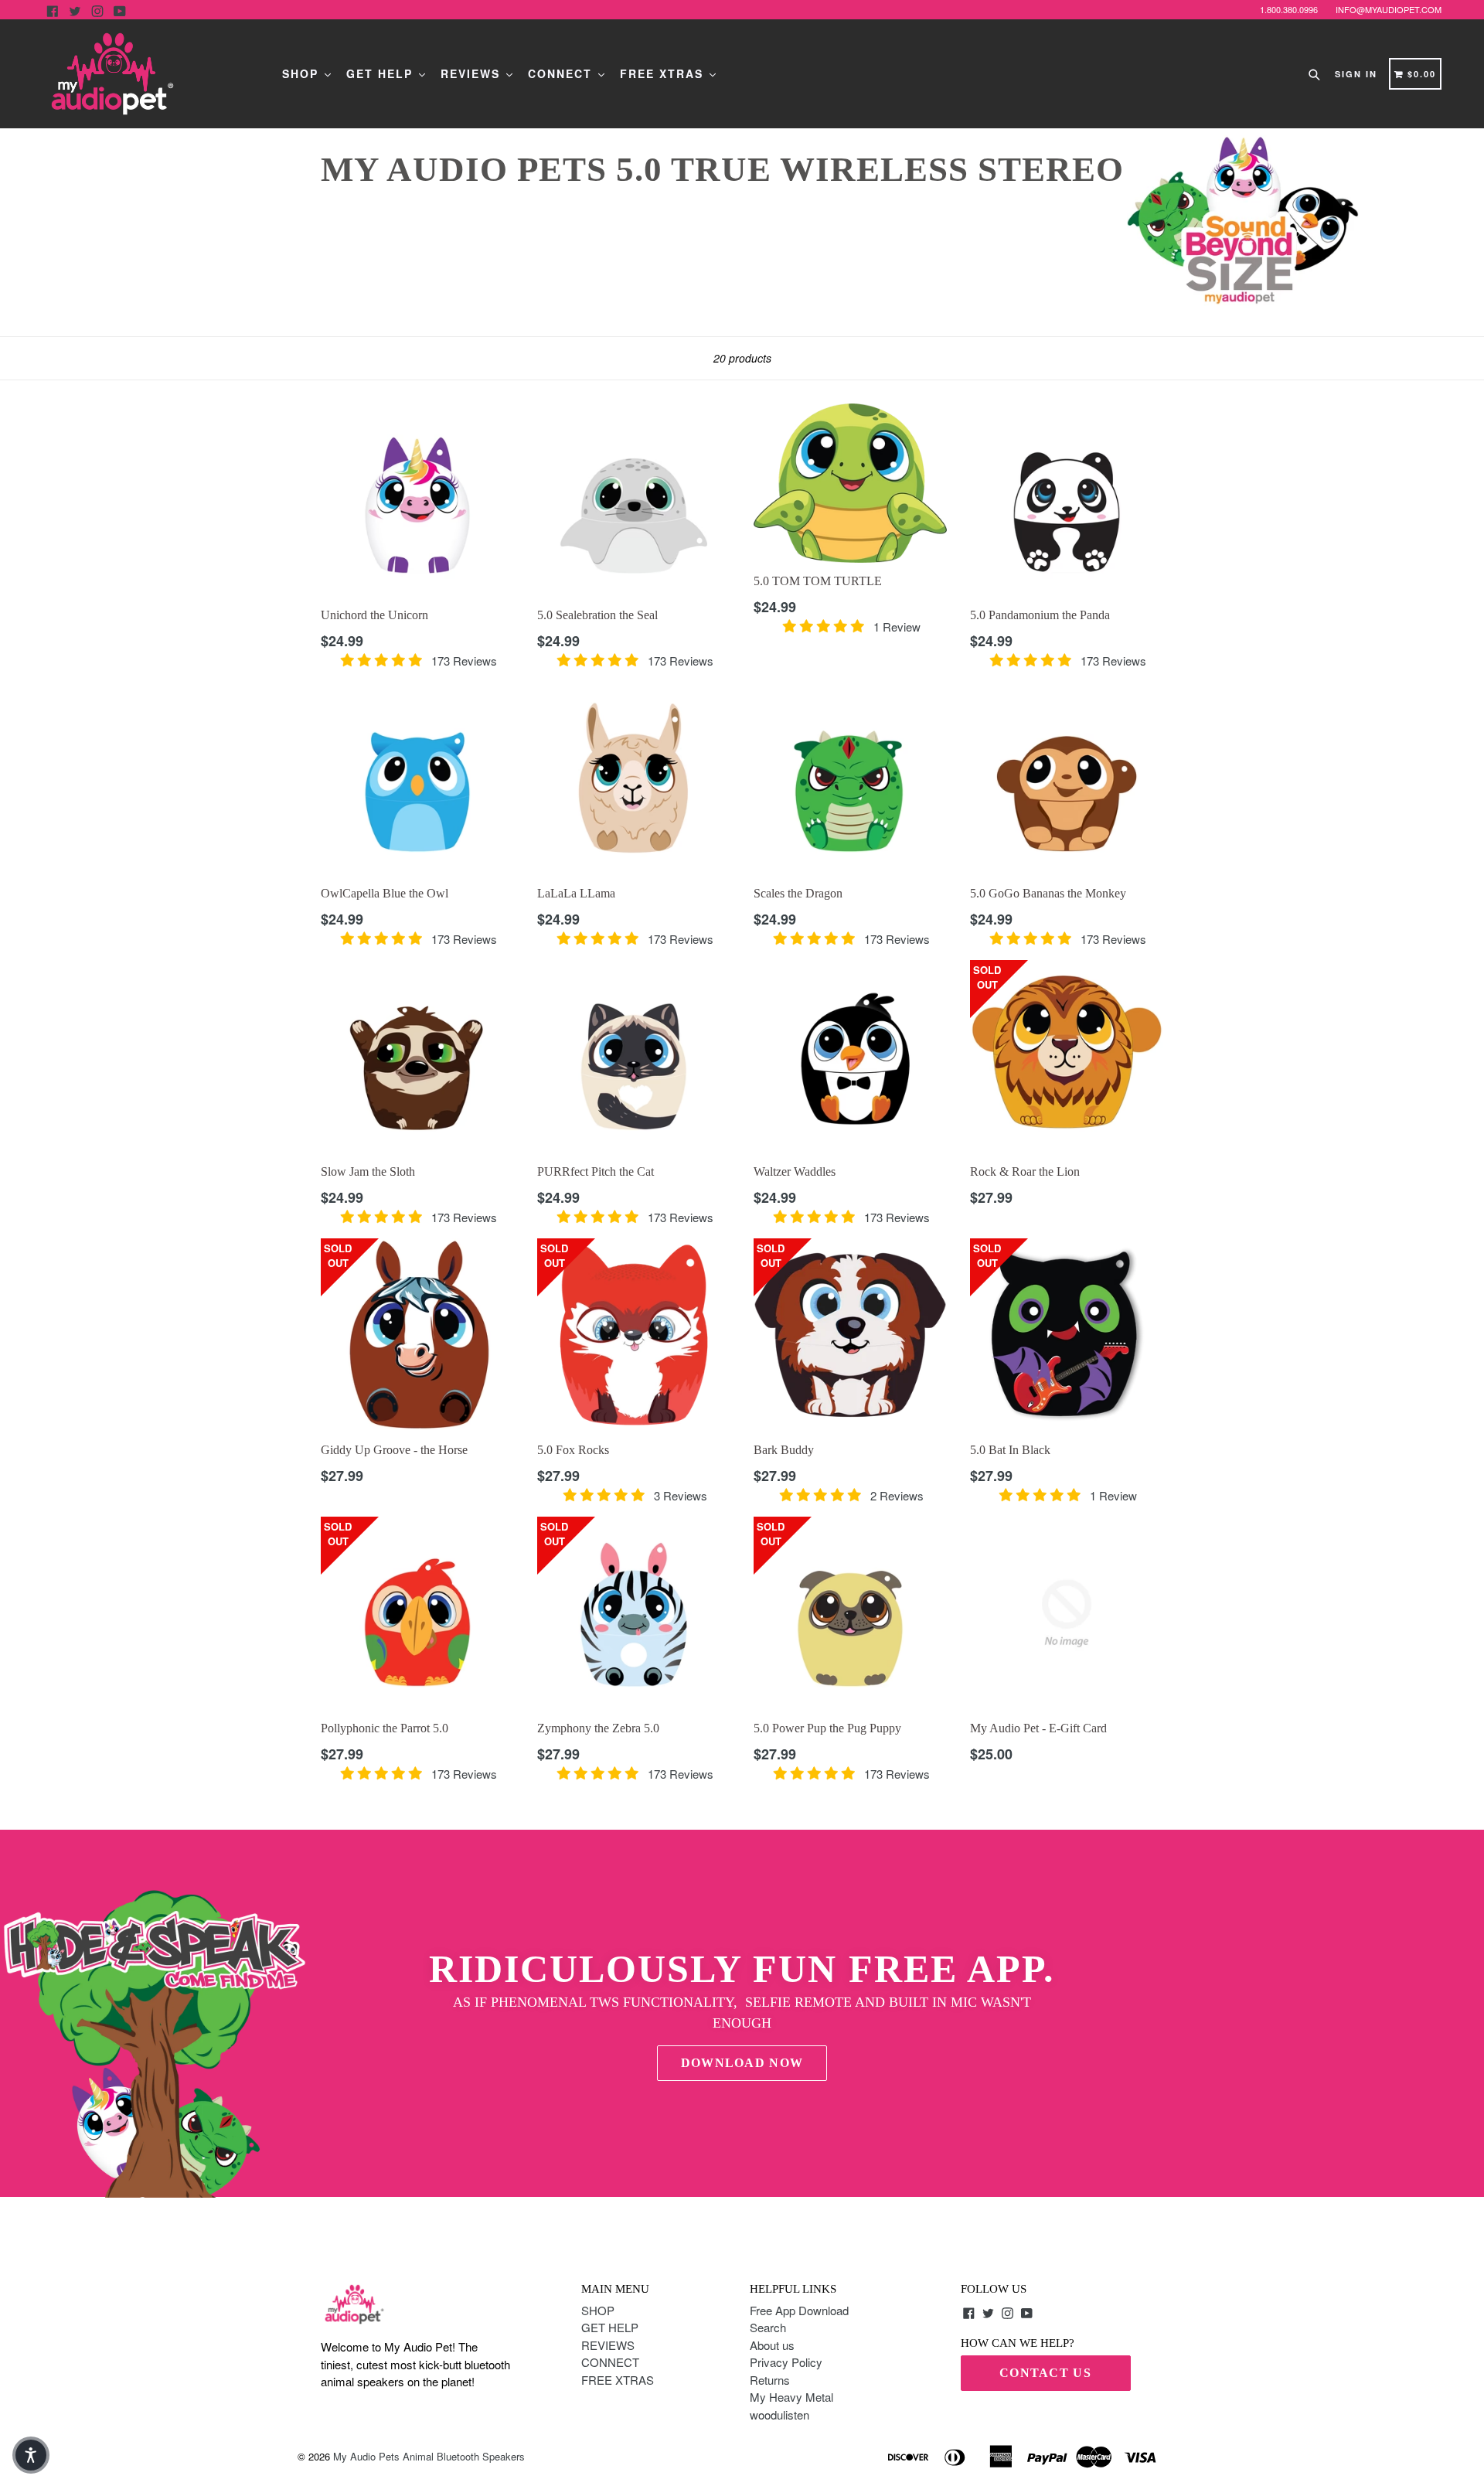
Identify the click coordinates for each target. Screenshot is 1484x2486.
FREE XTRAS (664, 73)
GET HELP (382, 73)
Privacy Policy (786, 2362)
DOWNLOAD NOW (742, 2063)
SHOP (303, 73)
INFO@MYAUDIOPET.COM (1389, 9)
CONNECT (562, 73)
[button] (31, 2455)
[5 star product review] (381, 661)
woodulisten (779, 2414)
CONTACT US (1045, 2373)
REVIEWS (473, 73)
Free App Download (799, 2310)
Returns (770, 2380)
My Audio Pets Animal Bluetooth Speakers (429, 2456)
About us (772, 2345)
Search (768, 2327)
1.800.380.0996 (1289, 9)
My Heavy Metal (791, 2397)
